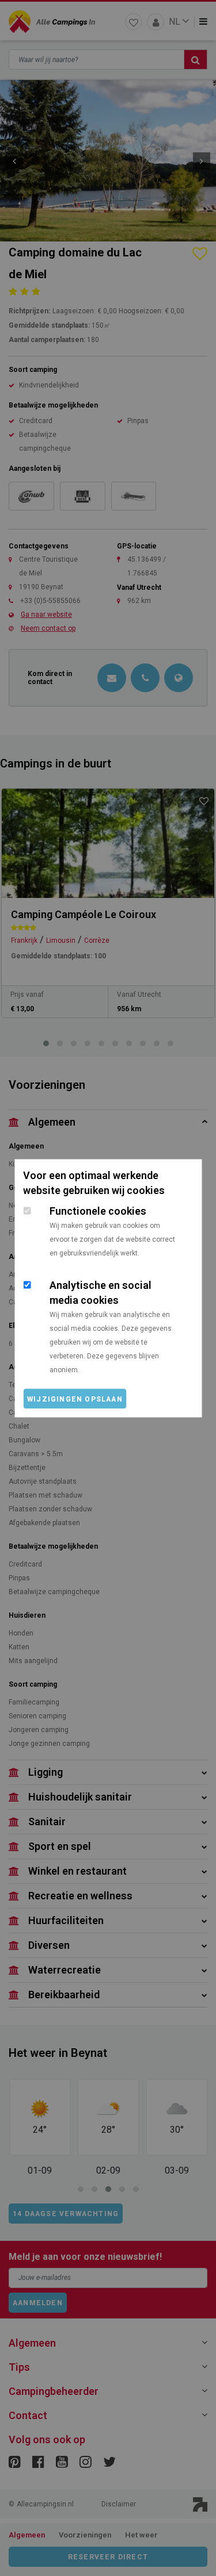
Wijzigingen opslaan (75, 1399)
